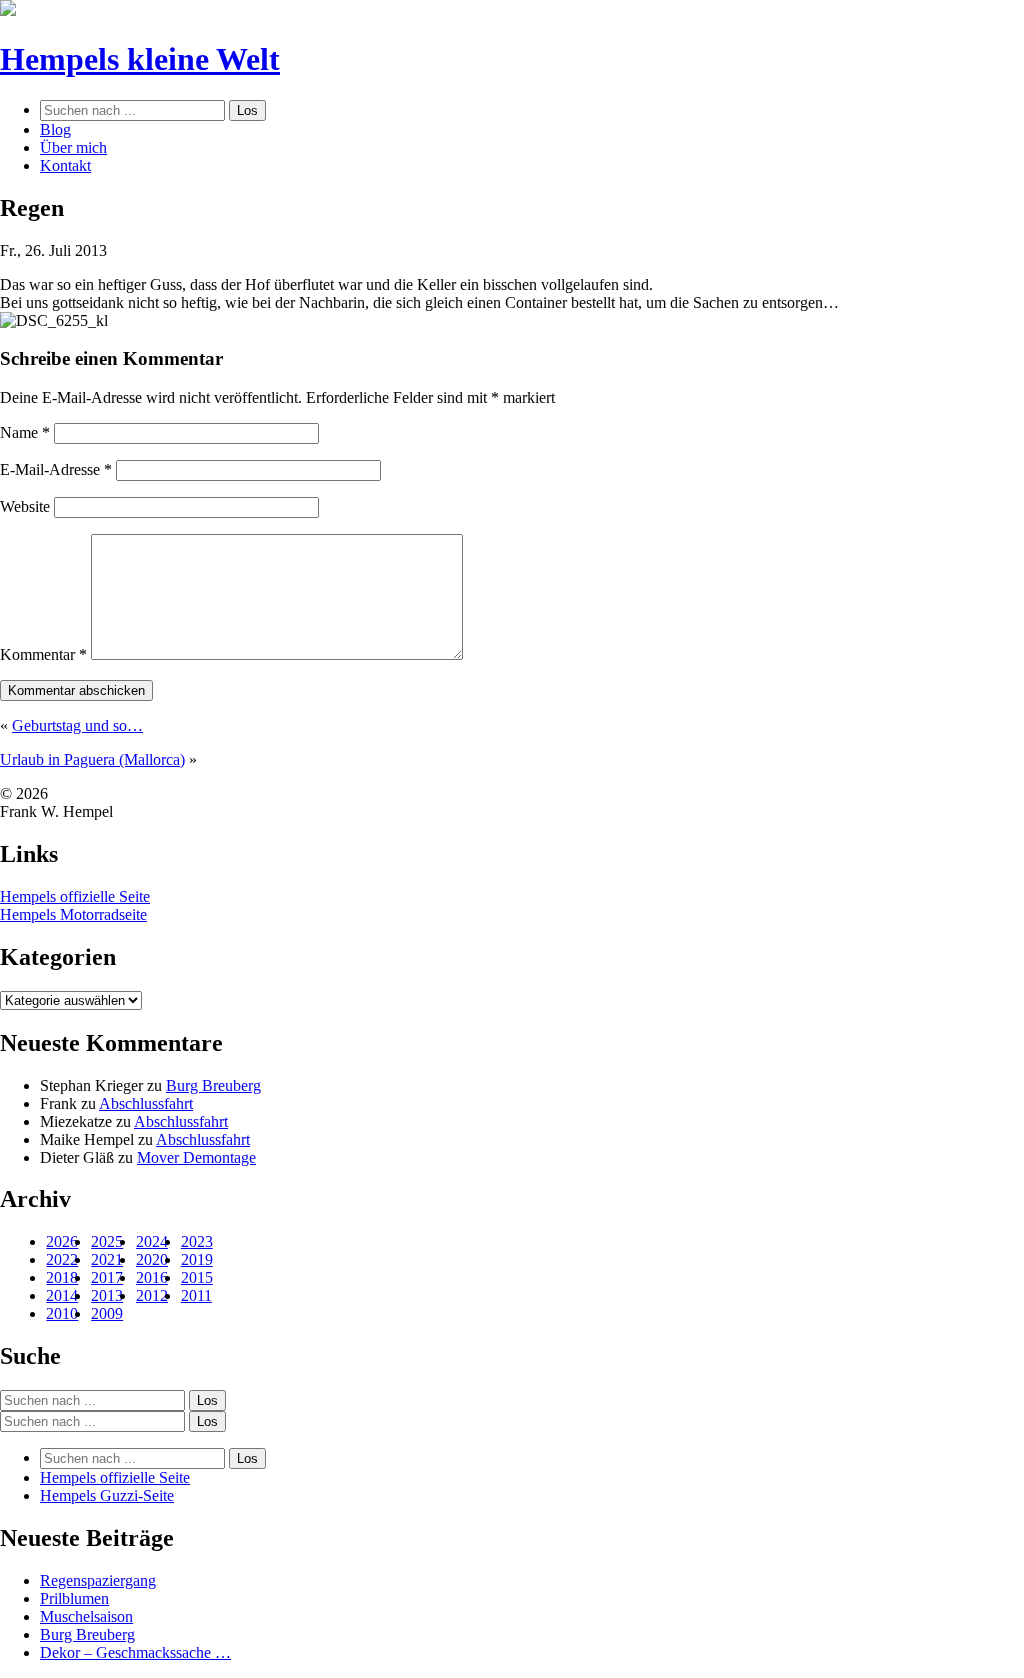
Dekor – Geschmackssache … (135, 1652)
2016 (152, 1277)
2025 (107, 1241)
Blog (55, 129)
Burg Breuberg (213, 1085)
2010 (62, 1313)
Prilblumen (74, 1598)
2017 (107, 1277)
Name (25, 432)
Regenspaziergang (98, 1580)
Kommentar (43, 654)
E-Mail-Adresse (56, 469)
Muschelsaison (86, 1616)
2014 (62, 1295)
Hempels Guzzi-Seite (107, 1495)
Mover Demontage (196, 1157)
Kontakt (65, 165)
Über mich (73, 147)
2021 (107, 1259)
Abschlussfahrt (146, 1103)
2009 (107, 1313)
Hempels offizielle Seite (75, 896)
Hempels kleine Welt (140, 59)
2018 (62, 1277)
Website (25, 506)
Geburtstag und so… (77, 725)
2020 (152, 1259)
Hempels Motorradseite (73, 914)
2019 (197, 1259)
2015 (197, 1277)
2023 (197, 1241)
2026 (62, 1241)
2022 (62, 1259)
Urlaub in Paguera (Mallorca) (92, 759)
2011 (196, 1295)
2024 (152, 1241)
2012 (152, 1295)
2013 (107, 1295)
